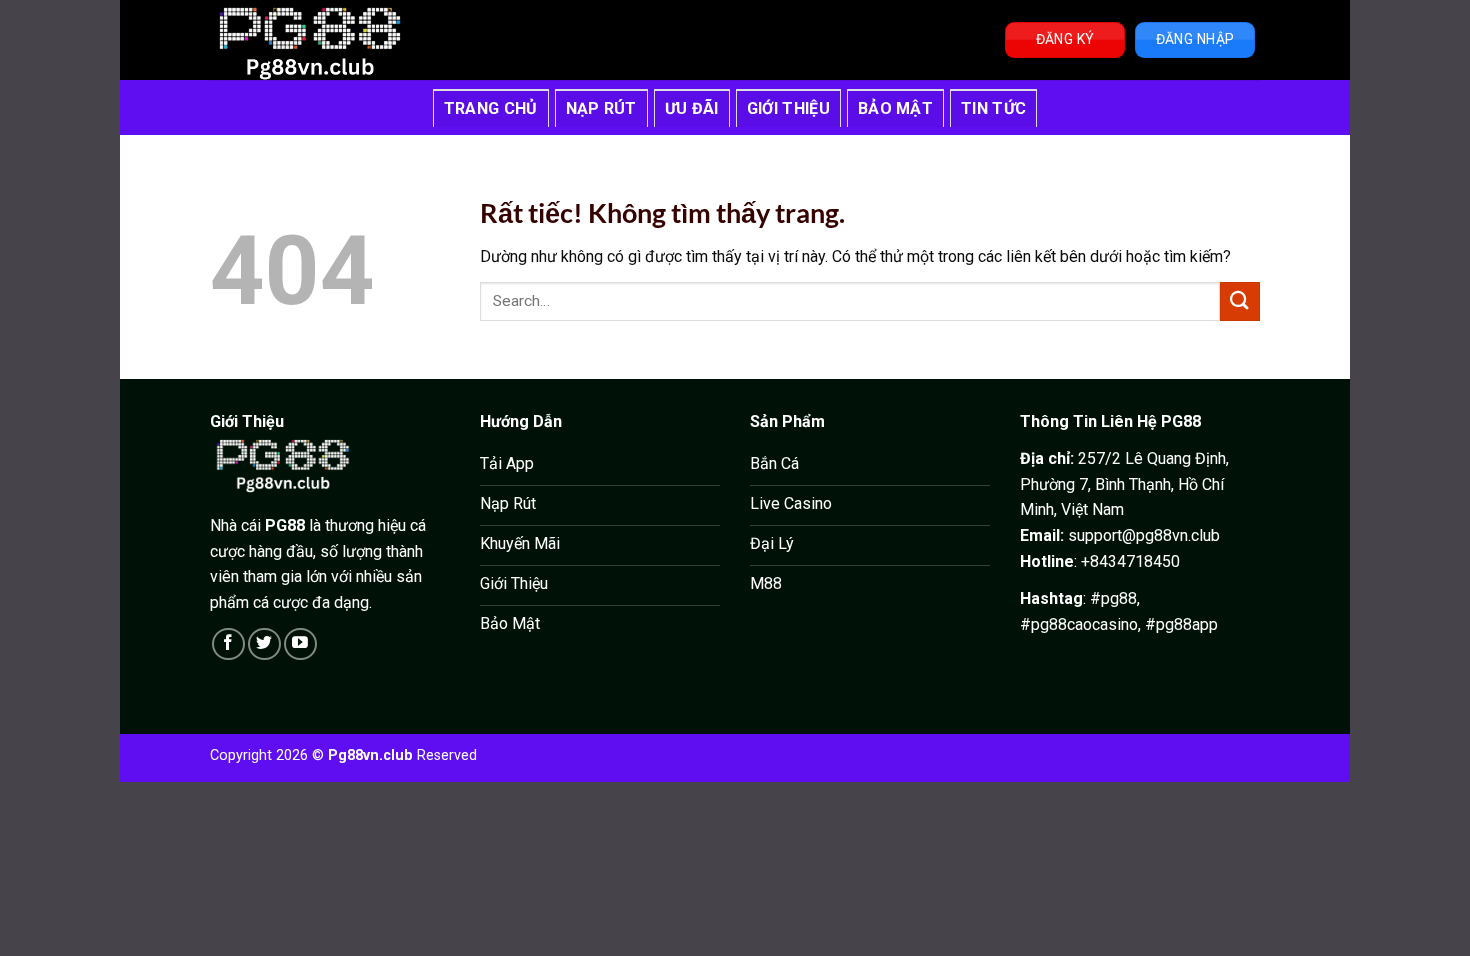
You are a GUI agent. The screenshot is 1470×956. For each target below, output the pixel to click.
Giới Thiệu (788, 108)
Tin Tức (993, 108)
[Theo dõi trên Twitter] (264, 644)
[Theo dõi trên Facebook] (228, 644)
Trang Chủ (491, 108)
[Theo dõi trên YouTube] (300, 644)
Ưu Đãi (692, 108)
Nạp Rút (601, 108)
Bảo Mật (895, 108)
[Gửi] (1240, 301)
